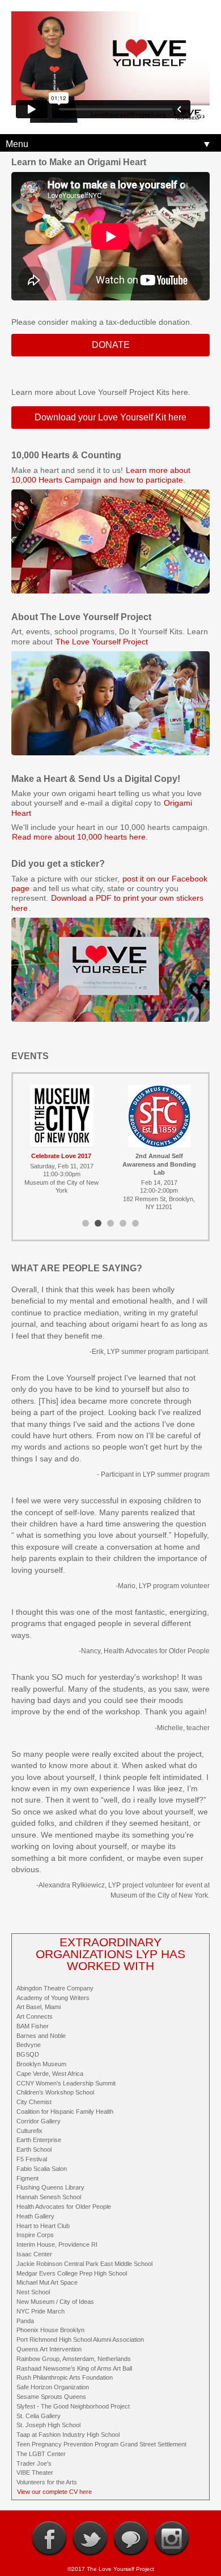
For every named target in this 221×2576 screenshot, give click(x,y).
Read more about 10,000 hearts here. (80, 837)
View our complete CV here (54, 2492)
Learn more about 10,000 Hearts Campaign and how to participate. (101, 475)
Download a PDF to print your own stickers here (107, 903)
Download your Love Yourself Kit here (110, 417)
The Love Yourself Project (102, 642)
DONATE (111, 345)
